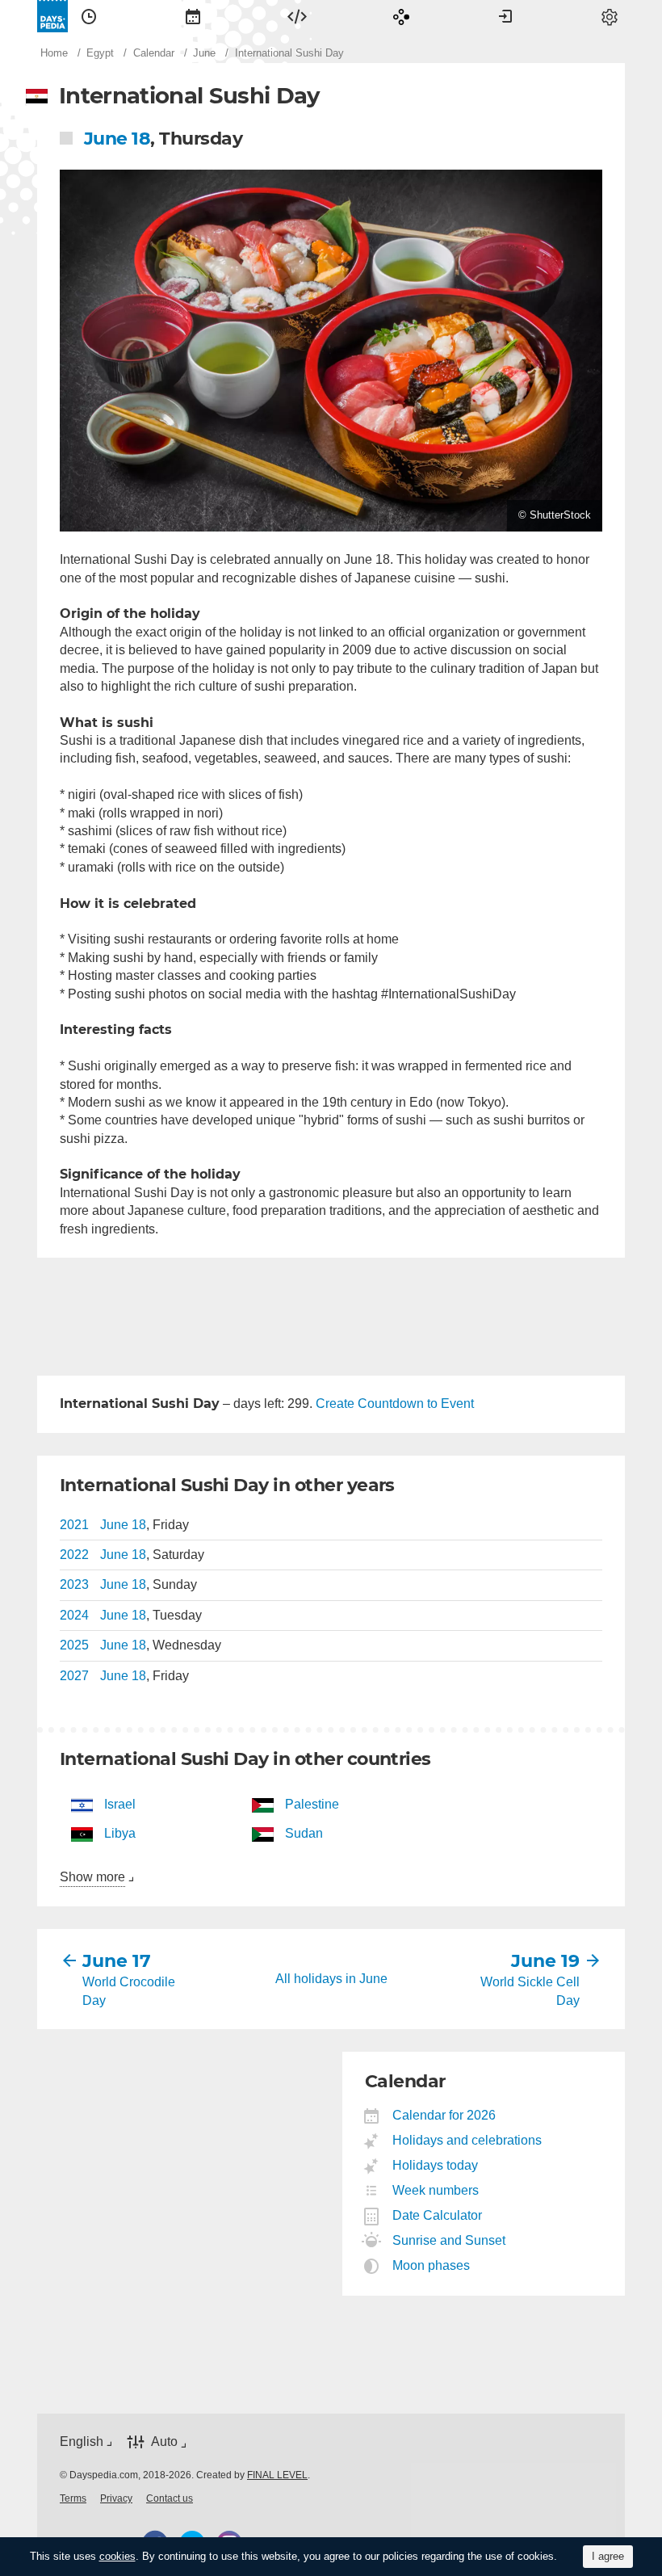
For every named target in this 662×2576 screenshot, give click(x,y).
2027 (74, 1676)
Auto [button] (164, 2442)
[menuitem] (89, 16)
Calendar (193, 16)
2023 (74, 1584)
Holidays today (436, 2165)
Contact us (170, 2498)
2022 (74, 1555)
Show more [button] (92, 1877)
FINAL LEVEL (277, 2475)
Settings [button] (610, 16)
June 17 (117, 1961)
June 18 (117, 139)
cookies (117, 2556)
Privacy (116, 2498)
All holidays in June (331, 1979)
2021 (74, 1525)
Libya (120, 1833)
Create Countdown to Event (395, 1404)
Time (89, 16)
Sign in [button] (505, 16)
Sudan (304, 1833)
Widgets (297, 16)
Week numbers (436, 2190)
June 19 (545, 1961)
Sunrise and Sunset (449, 2240)
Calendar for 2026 (444, 2115)
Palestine (312, 1804)
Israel (120, 1804)
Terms (73, 2498)
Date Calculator (438, 2215)
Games (401, 16)
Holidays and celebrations (467, 2140)
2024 (74, 1615)
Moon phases (432, 2265)
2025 (74, 1645)
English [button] (82, 2442)
